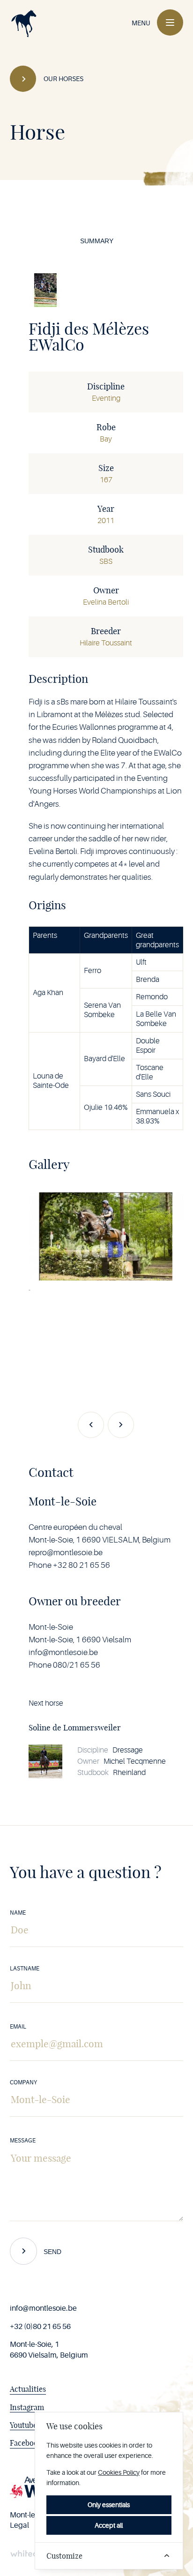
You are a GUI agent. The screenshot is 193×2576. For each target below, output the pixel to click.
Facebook (26, 2443)
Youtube (23, 2425)
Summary (97, 241)
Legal (19, 2525)
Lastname (25, 1969)
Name (18, 1913)
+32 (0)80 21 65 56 (40, 2327)
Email (18, 2027)
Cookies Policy (119, 2472)
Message (23, 2141)
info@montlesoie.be (43, 2308)
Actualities (28, 2389)
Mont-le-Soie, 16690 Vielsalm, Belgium (49, 2350)
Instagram (27, 2407)
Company (23, 2082)
